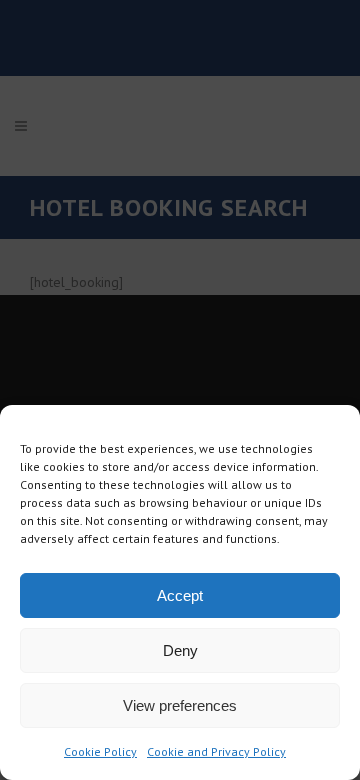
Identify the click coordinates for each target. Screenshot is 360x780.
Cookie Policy (100, 751)
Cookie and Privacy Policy (216, 751)
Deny (180, 650)
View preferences (180, 705)
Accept (180, 595)
